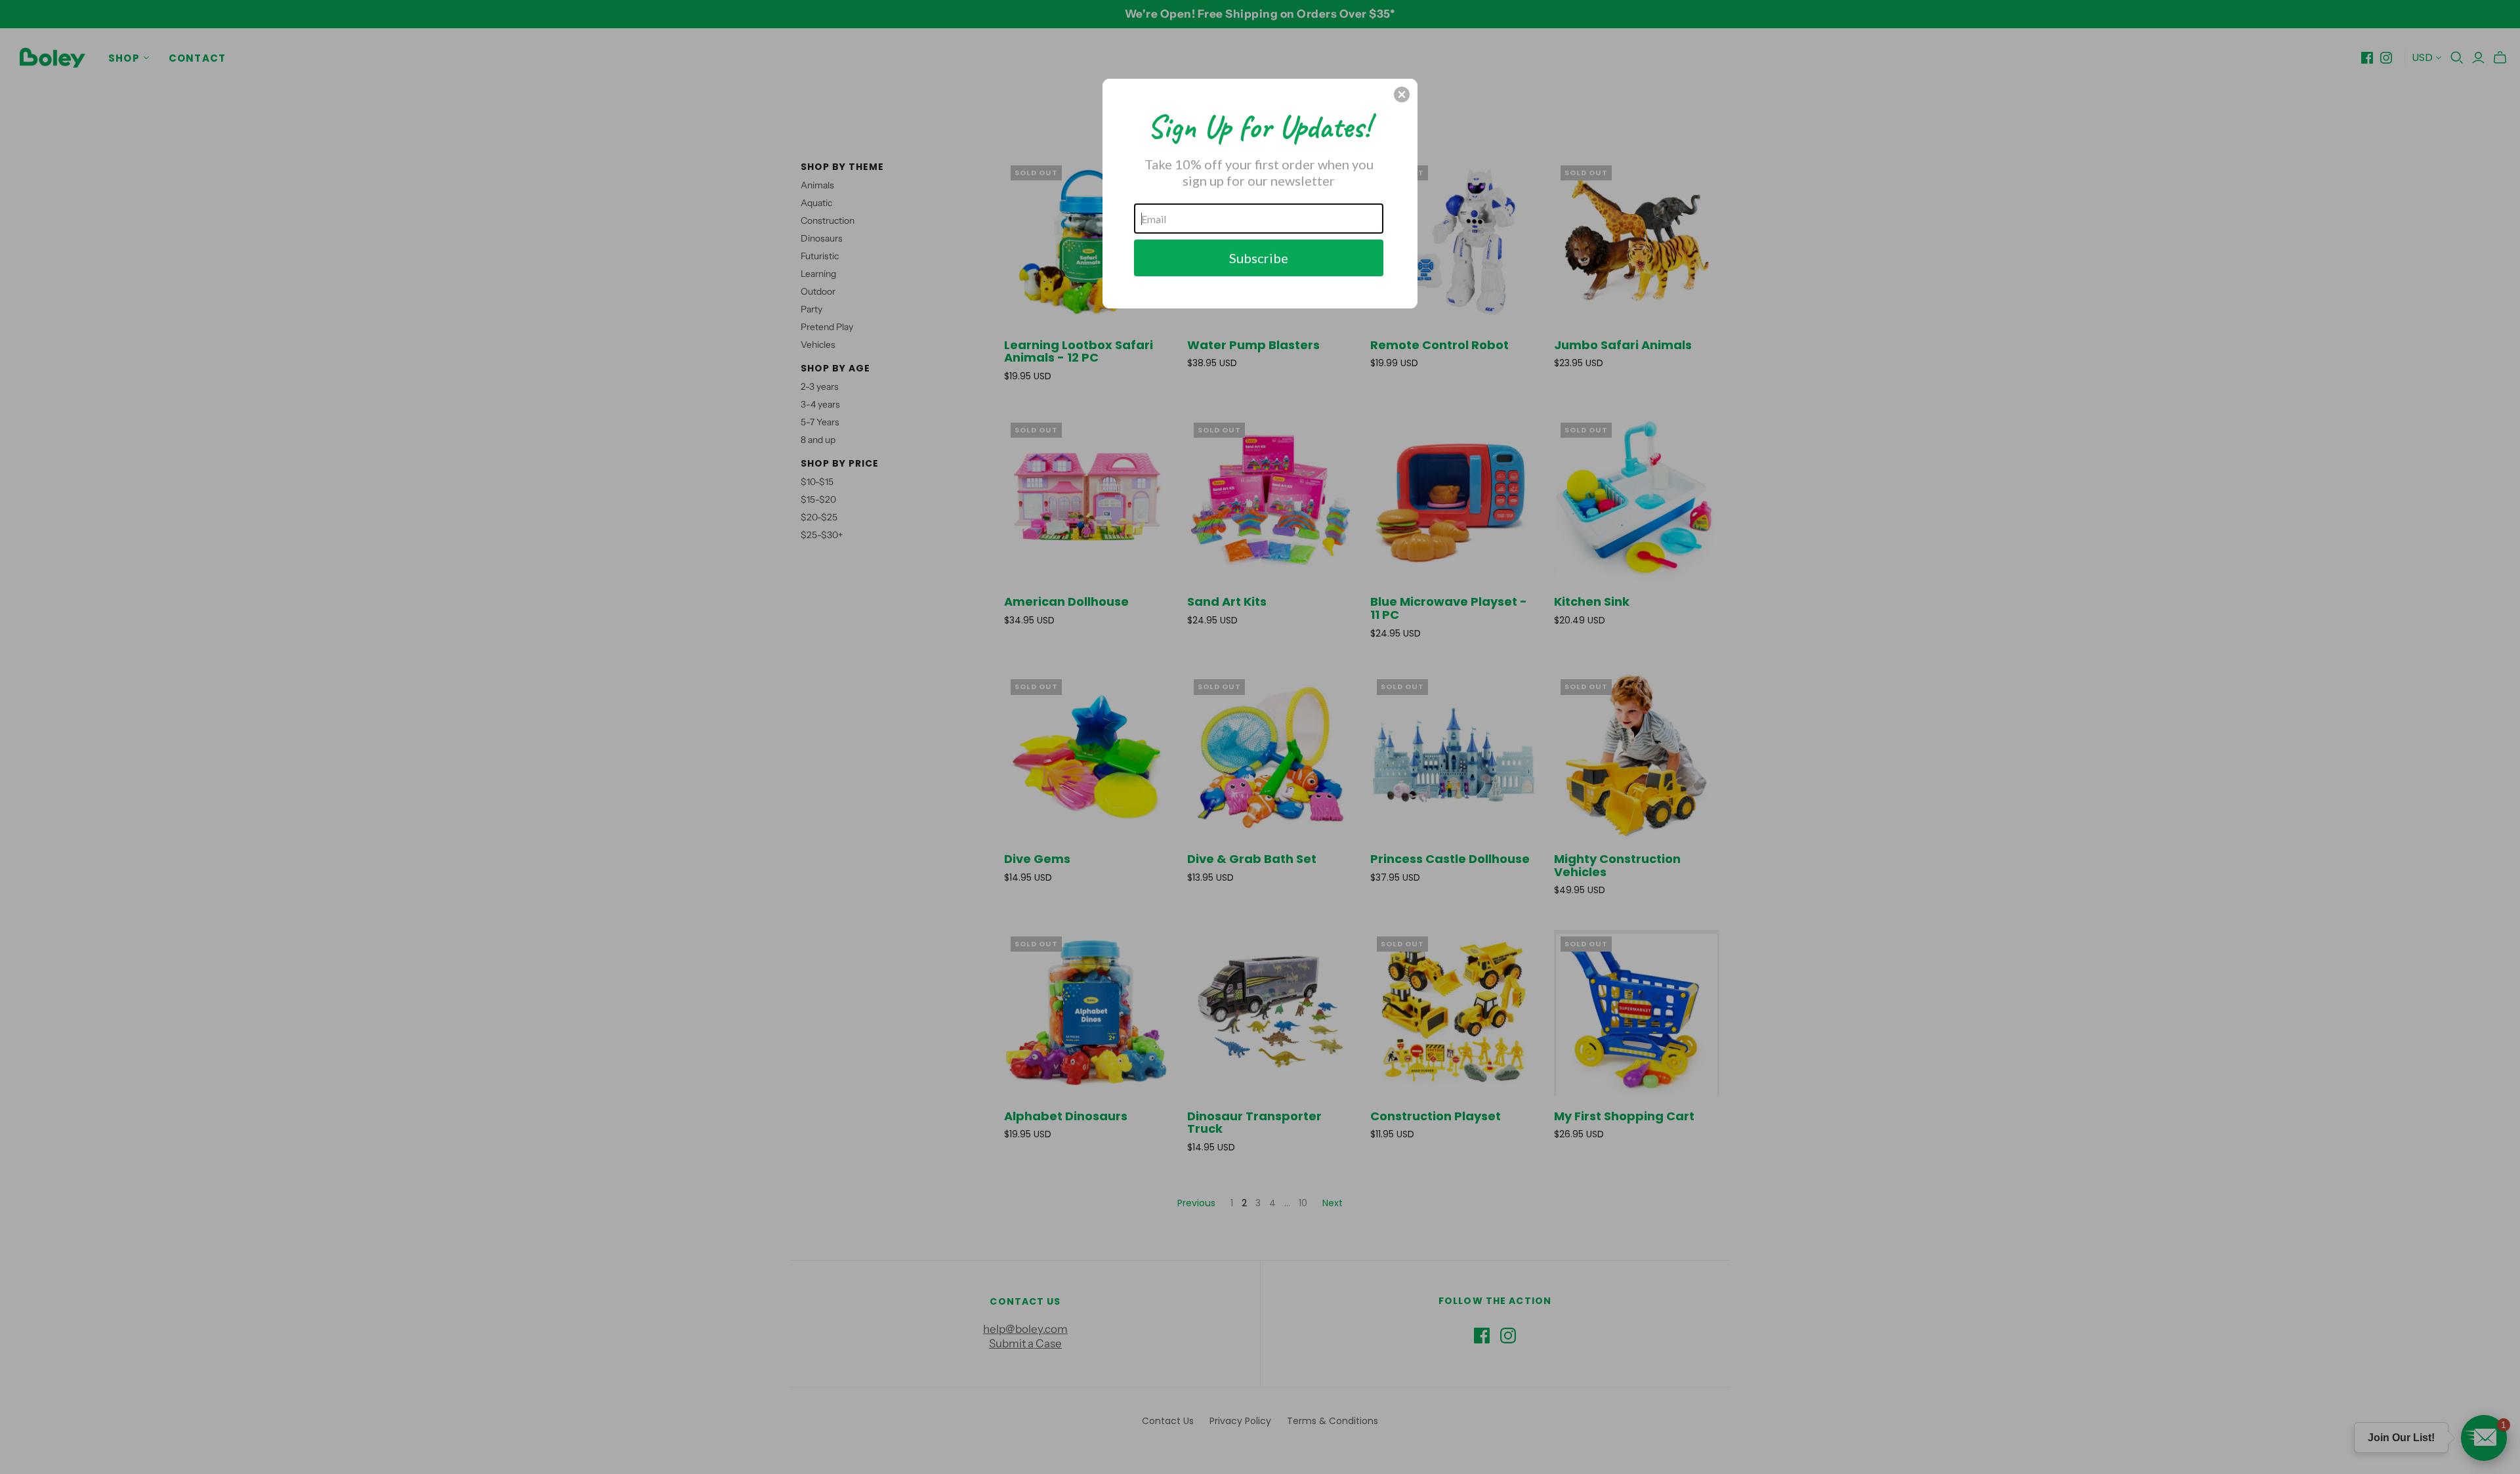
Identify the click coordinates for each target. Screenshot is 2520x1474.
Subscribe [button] (1259, 258)
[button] (1402, 95)
